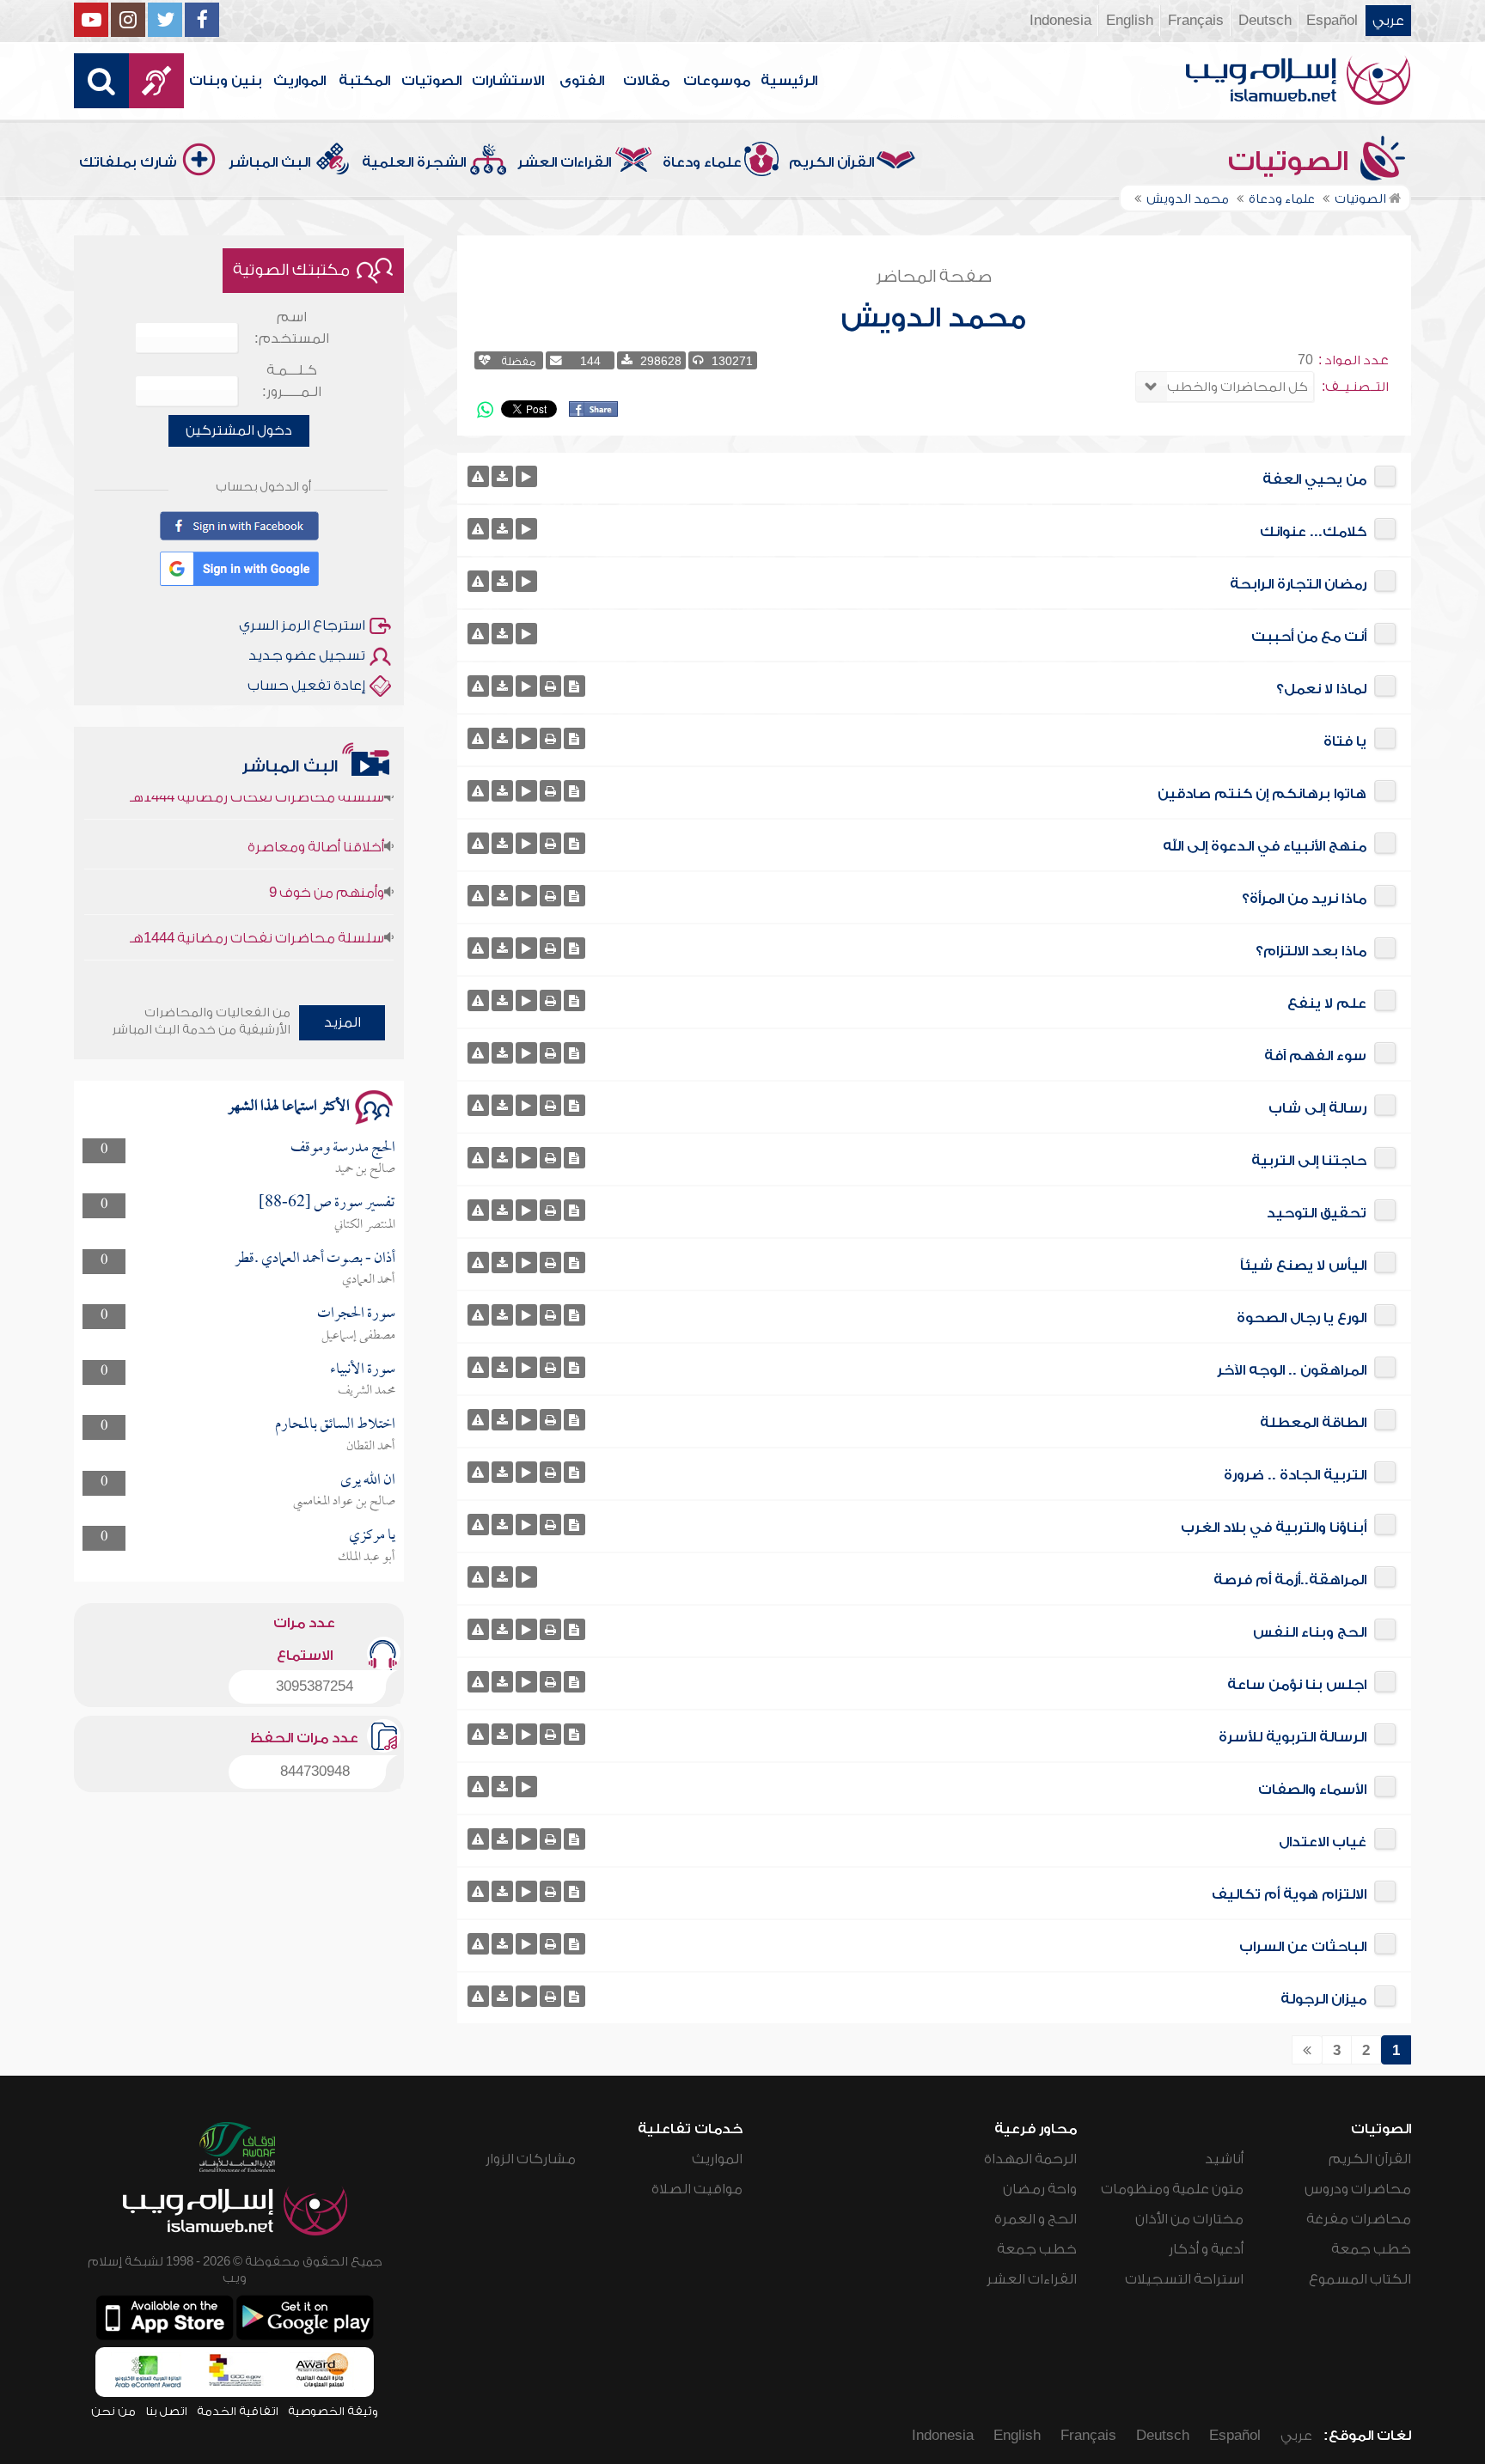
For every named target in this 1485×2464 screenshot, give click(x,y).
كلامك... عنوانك (1313, 532)
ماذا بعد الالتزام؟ (1311, 951)
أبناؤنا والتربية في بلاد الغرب (1274, 1528)
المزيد (342, 1022)
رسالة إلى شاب (1317, 1108)
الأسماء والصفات (1312, 1790)
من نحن (113, 2411)
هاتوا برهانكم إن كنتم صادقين (1262, 794)
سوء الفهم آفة (1315, 1056)
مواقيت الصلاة (697, 2189)
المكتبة (364, 81)
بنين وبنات (226, 81)
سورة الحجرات (356, 1314)
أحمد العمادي (369, 1280)
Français (1196, 21)
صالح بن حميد (365, 1169)
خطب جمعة (1371, 2249)
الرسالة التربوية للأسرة (1292, 1737)
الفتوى (582, 81)
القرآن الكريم (831, 162)
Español (1332, 21)
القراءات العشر (564, 162)
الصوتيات (431, 81)
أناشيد (1224, 2159)
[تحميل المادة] (502, 476)
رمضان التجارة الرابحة (1298, 584)
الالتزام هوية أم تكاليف (1289, 1894)
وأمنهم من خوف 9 (327, 863)
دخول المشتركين (239, 430)
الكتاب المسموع (1360, 2279)
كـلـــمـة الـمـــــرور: (292, 381)
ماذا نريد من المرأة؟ (1304, 899)
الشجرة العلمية (414, 162)
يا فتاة (1345, 741)
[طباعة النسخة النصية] (550, 686)
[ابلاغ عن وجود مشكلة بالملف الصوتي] (478, 476)
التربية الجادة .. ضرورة (1295, 1475)
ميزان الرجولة (1323, 1999)
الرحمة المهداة (1030, 2159)
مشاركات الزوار (531, 2159)
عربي (1388, 21)
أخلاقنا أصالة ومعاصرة (316, 818)
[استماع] (526, 476)
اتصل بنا (166, 2411)
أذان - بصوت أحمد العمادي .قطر (315, 1259)
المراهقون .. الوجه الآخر (1292, 1370)
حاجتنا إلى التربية (1309, 1161)
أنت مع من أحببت (1309, 637)
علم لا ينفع (1327, 1003)
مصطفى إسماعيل (358, 1336)
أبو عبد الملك (367, 1558)
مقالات (646, 81)
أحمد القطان (371, 1447)
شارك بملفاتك (128, 162)
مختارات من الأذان (1189, 2219)
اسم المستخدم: (292, 328)
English (1130, 21)
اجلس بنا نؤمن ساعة (1297, 1685)
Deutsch (1265, 21)
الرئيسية (789, 81)
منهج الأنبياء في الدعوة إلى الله (1265, 846)
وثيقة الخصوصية (333, 2411)
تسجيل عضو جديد (307, 656)
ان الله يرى (368, 1481)
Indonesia (1060, 21)
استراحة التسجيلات (1184, 2279)
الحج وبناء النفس (1310, 1632)
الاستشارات (508, 81)
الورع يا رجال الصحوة (1302, 1318)
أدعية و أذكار (1206, 2249)
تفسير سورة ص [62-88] (327, 1203)
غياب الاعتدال (1323, 1842)
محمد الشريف (367, 1391)
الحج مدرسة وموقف (343, 1148)
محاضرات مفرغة (1359, 2219)
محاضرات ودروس (1358, 2189)
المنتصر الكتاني (365, 1225)
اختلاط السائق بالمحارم (335, 1425)
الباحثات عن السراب (1303, 1947)
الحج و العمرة (1036, 2219)
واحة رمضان (1040, 2189)
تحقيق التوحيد (1317, 1213)
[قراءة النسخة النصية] (574, 686)
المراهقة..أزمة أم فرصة (1290, 1580)
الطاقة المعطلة (1313, 1423)
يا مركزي (372, 1536)
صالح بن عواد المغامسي (344, 1502)
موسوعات (717, 81)
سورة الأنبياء (363, 1370)
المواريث (299, 81)
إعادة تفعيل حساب (306, 686)
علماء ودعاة (702, 162)
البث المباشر (269, 162)
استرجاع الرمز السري (302, 625)
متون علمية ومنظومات (1172, 2189)
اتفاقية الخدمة (238, 2411)
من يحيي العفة (1314, 479)
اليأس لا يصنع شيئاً (1303, 1266)
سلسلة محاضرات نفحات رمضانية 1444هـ (257, 909)
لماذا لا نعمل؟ (1321, 689)
